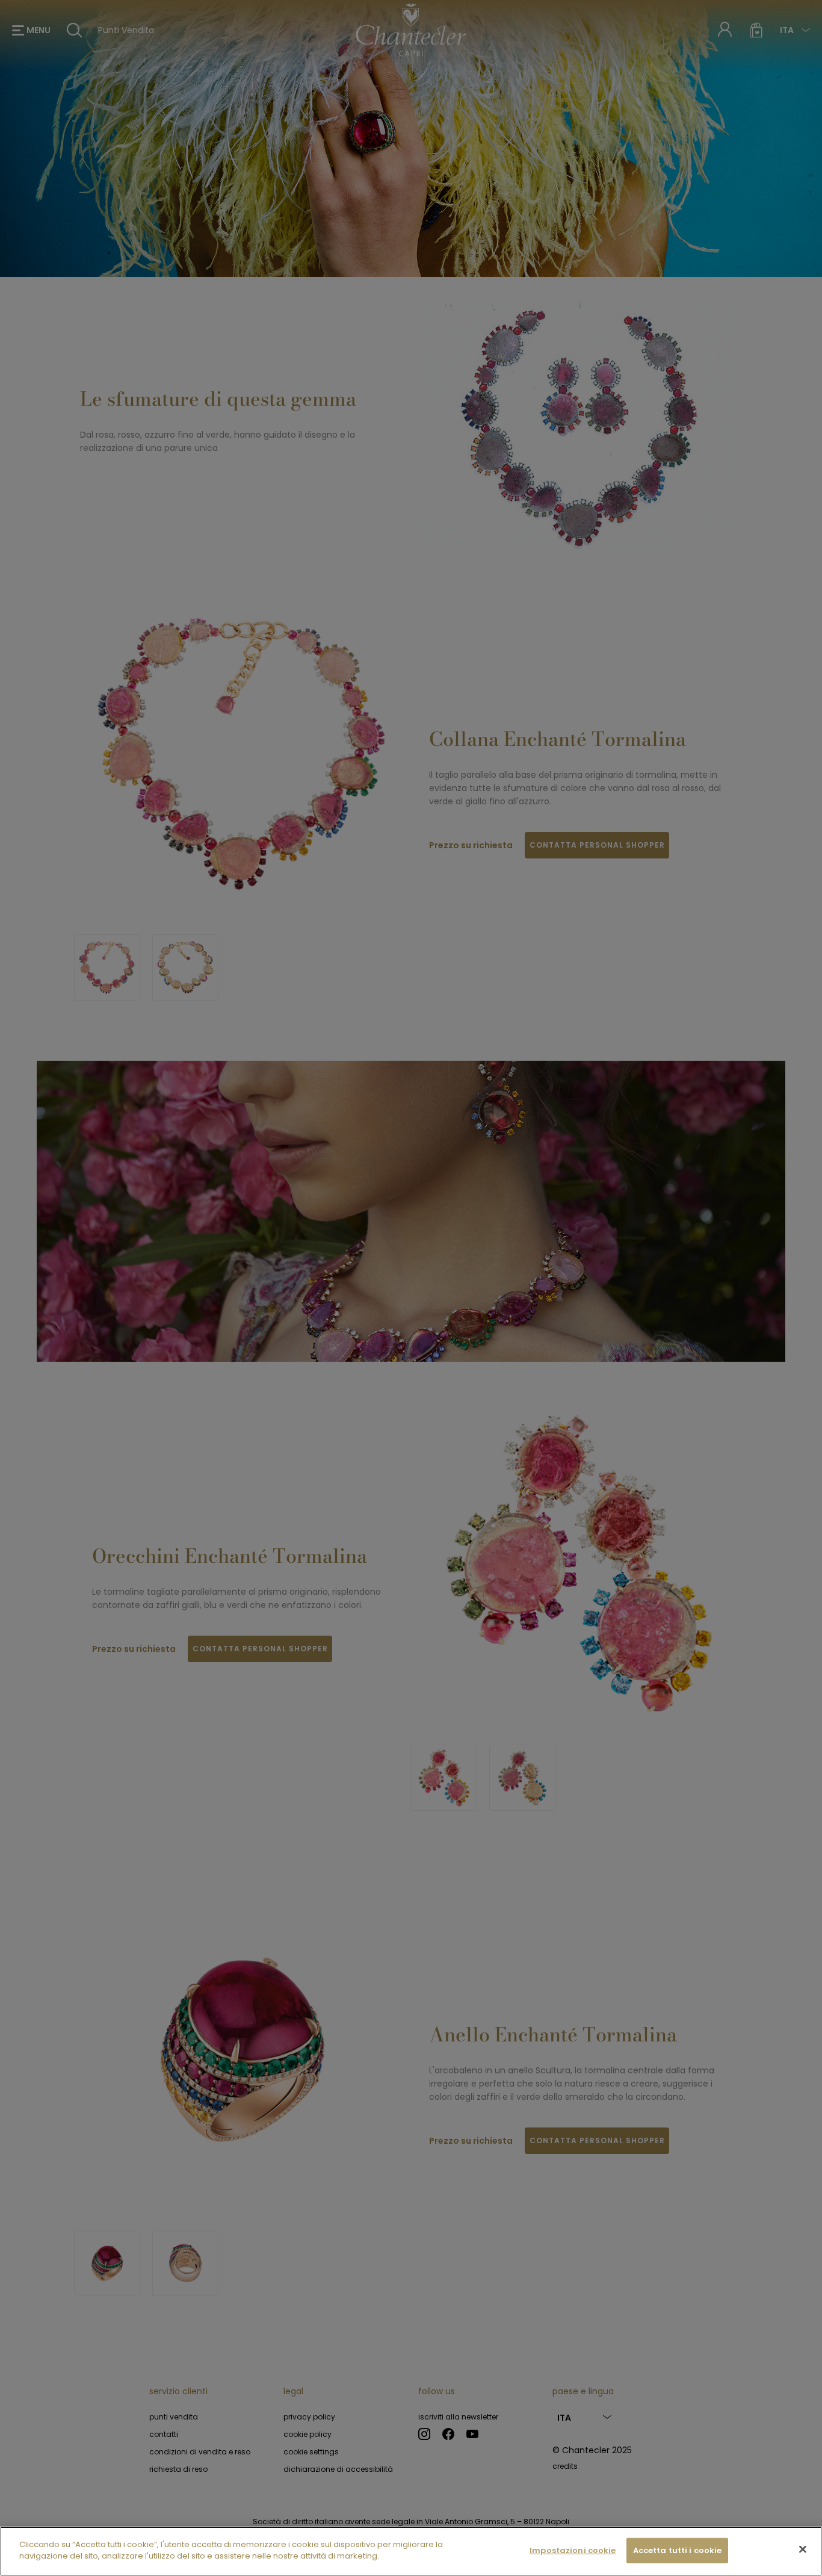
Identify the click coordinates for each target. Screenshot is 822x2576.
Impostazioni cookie (573, 2550)
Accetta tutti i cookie (678, 2550)
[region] (411, 2551)
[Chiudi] (803, 2549)
